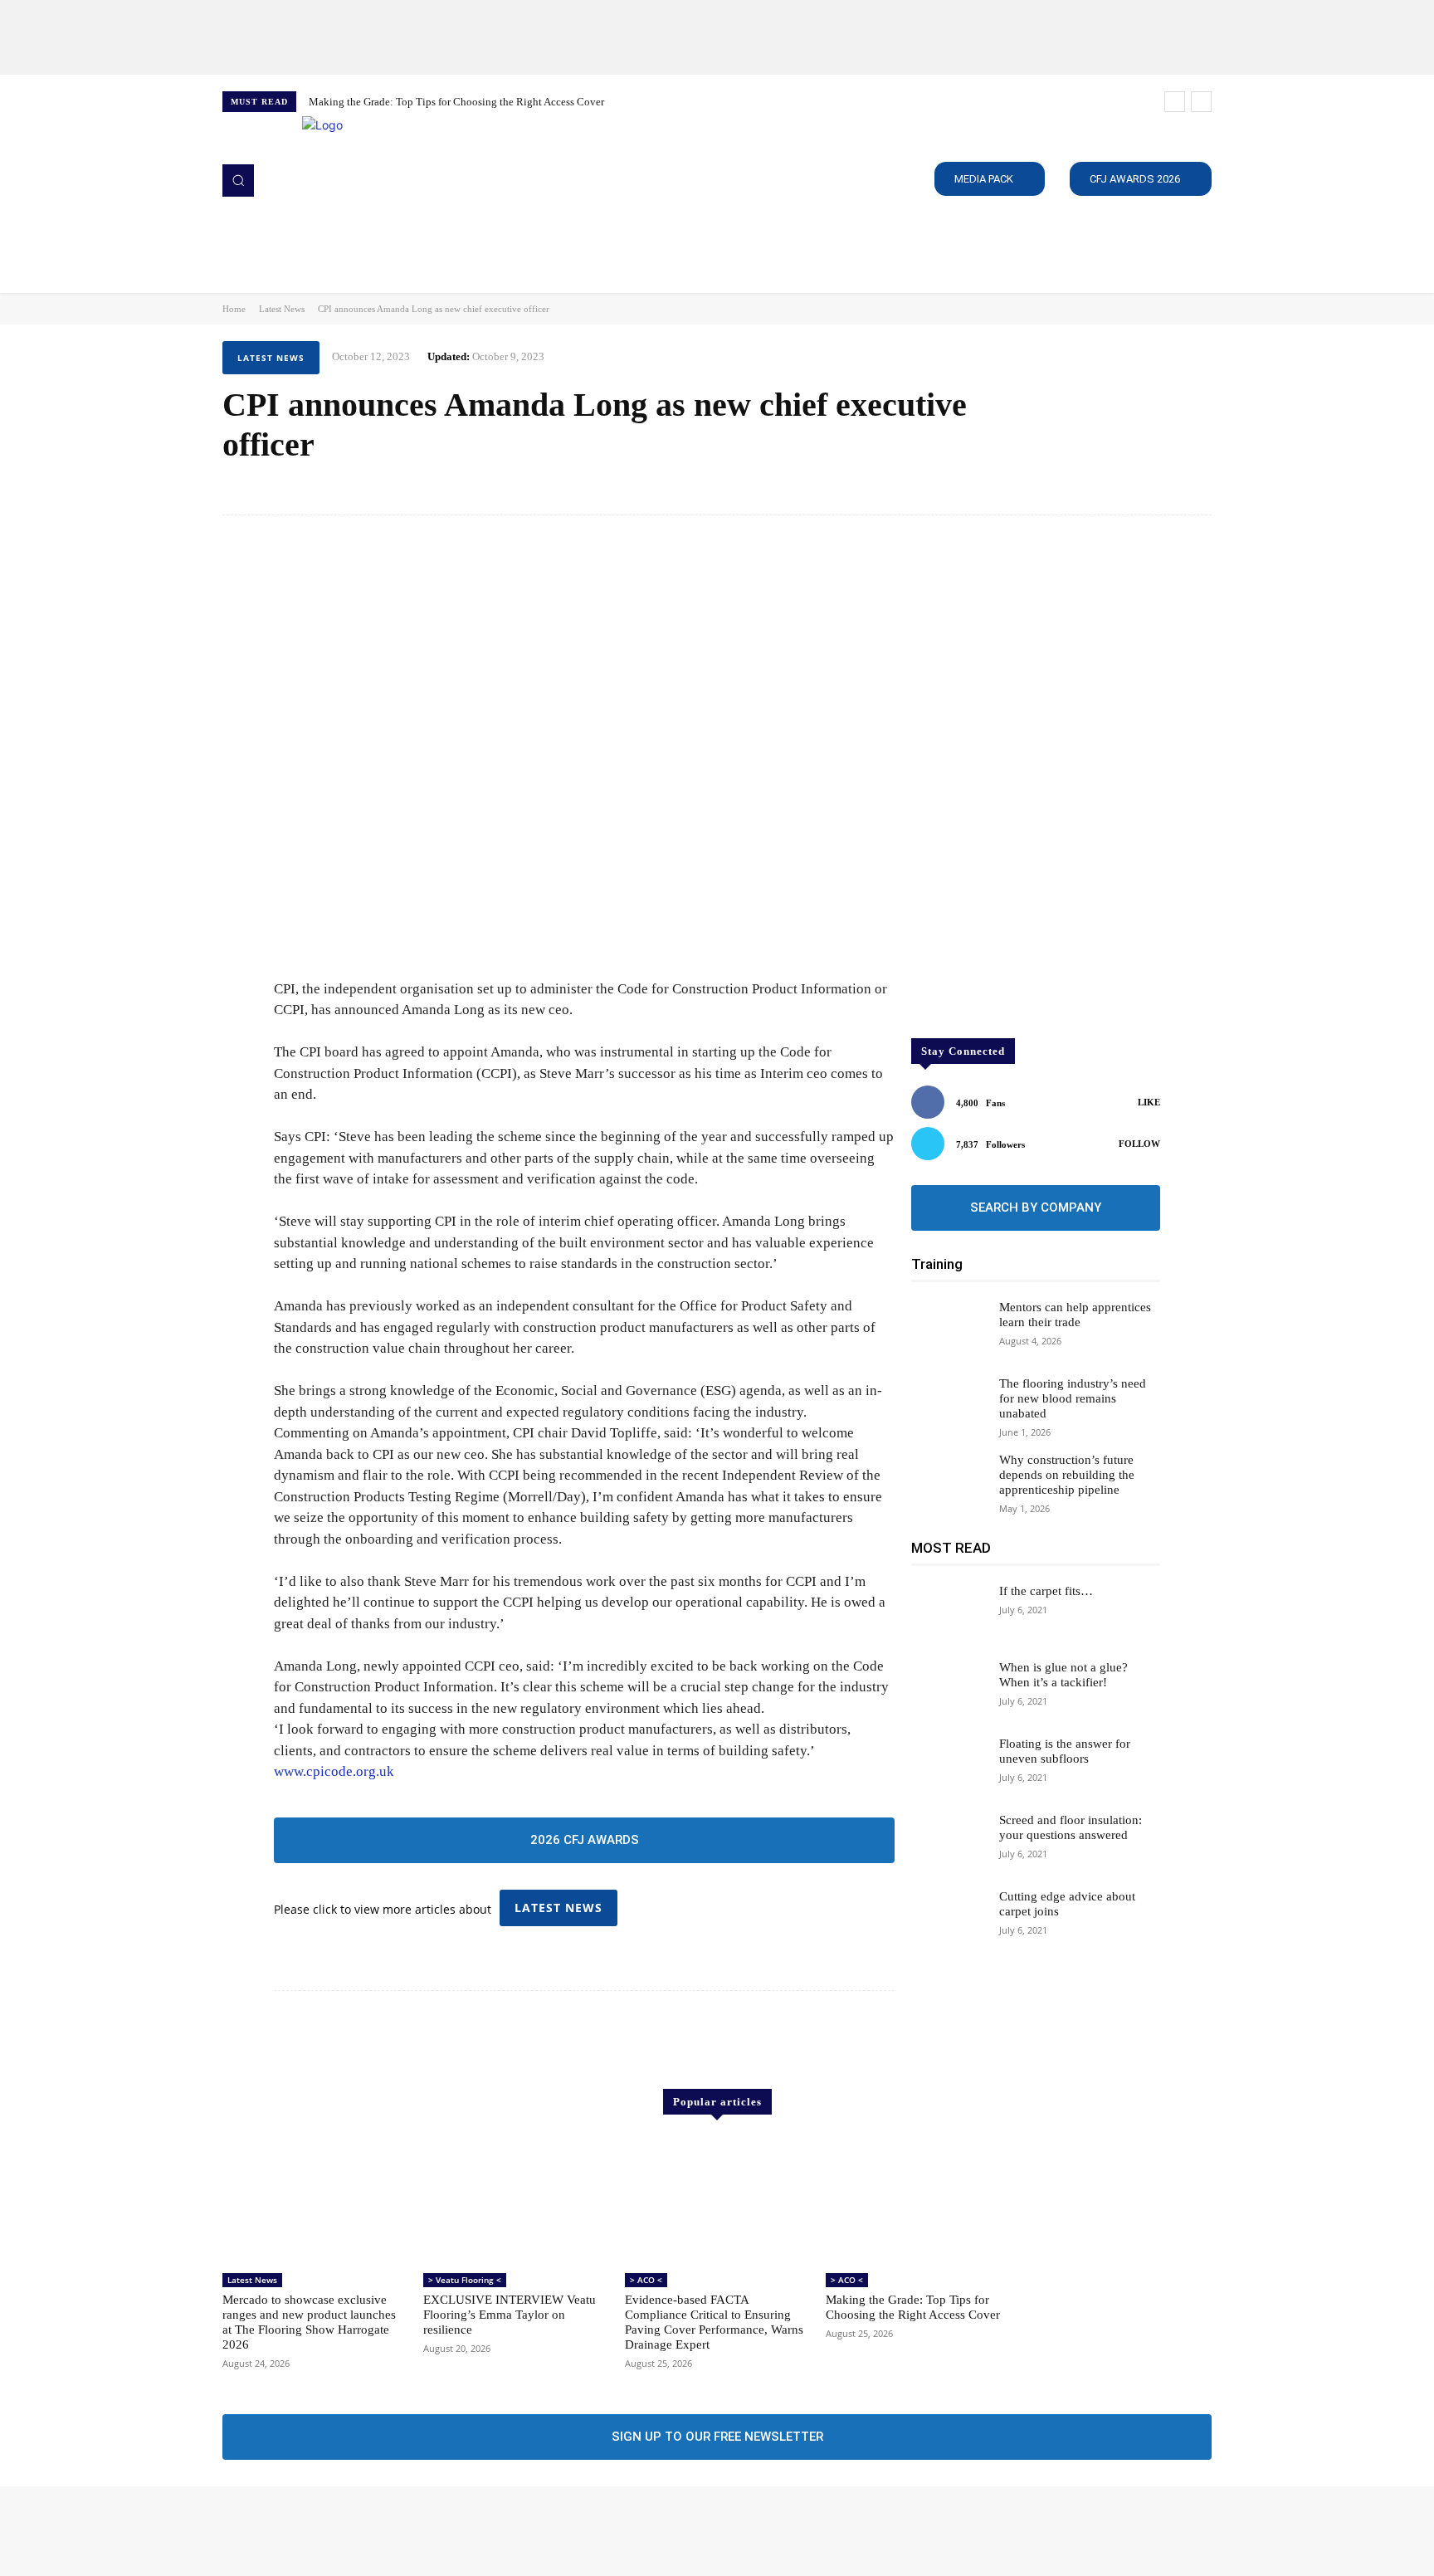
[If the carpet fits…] (949, 1613)
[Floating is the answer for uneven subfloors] (949, 1766)
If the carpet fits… (1046, 1591)
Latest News (282, 309)
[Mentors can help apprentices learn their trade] (949, 1329)
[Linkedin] (280, 2531)
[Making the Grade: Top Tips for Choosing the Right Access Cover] (918, 2201)
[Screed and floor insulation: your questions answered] (949, 1842)
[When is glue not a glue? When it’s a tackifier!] (949, 1690)
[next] (1201, 102)
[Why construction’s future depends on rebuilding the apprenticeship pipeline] (949, 1482)
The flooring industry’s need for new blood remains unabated (1073, 1398)
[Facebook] (234, 2531)
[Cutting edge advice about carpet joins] (949, 1919)
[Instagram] (257, 2531)
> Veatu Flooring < (465, 2280)
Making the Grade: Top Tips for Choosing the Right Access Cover (456, 102)
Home (234, 309)
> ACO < (646, 2280)
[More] (1194, 488)
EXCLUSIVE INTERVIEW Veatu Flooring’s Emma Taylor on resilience (510, 2315)
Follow (1139, 1144)
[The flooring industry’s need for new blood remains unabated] (949, 1406)
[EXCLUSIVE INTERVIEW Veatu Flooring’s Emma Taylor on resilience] (515, 2201)
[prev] (1175, 102)
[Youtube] (327, 2531)
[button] (238, 180)
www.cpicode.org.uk (334, 1771)
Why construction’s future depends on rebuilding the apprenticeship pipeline (1067, 1475)
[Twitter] (304, 2531)
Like (1149, 1102)
